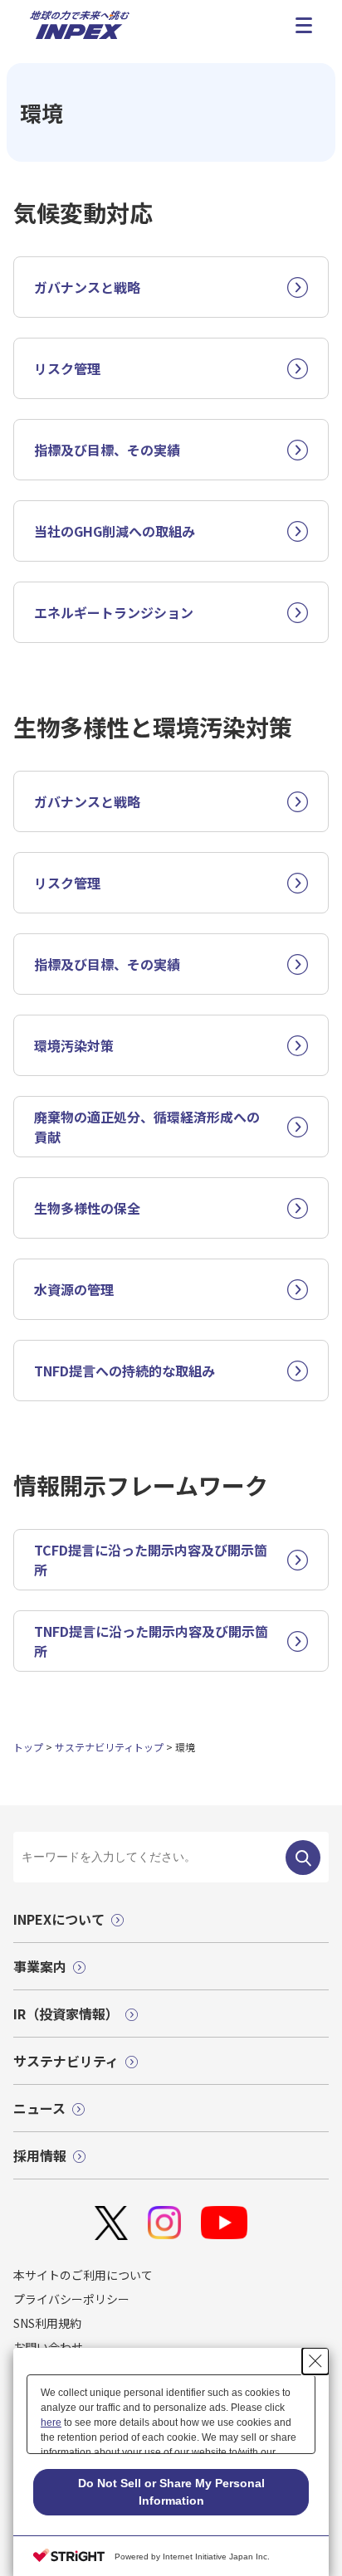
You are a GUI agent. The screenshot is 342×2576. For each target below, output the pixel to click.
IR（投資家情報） (66, 2014)
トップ (28, 1747)
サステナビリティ (66, 2061)
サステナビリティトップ (109, 1747)
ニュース (39, 2108)
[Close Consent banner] (315, 2361)
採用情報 (40, 2155)
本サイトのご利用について (83, 2275)
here (51, 2423)
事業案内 (40, 1966)
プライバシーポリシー (71, 2299)
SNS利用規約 (47, 2323)
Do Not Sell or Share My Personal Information (171, 2492)
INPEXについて (59, 1919)
